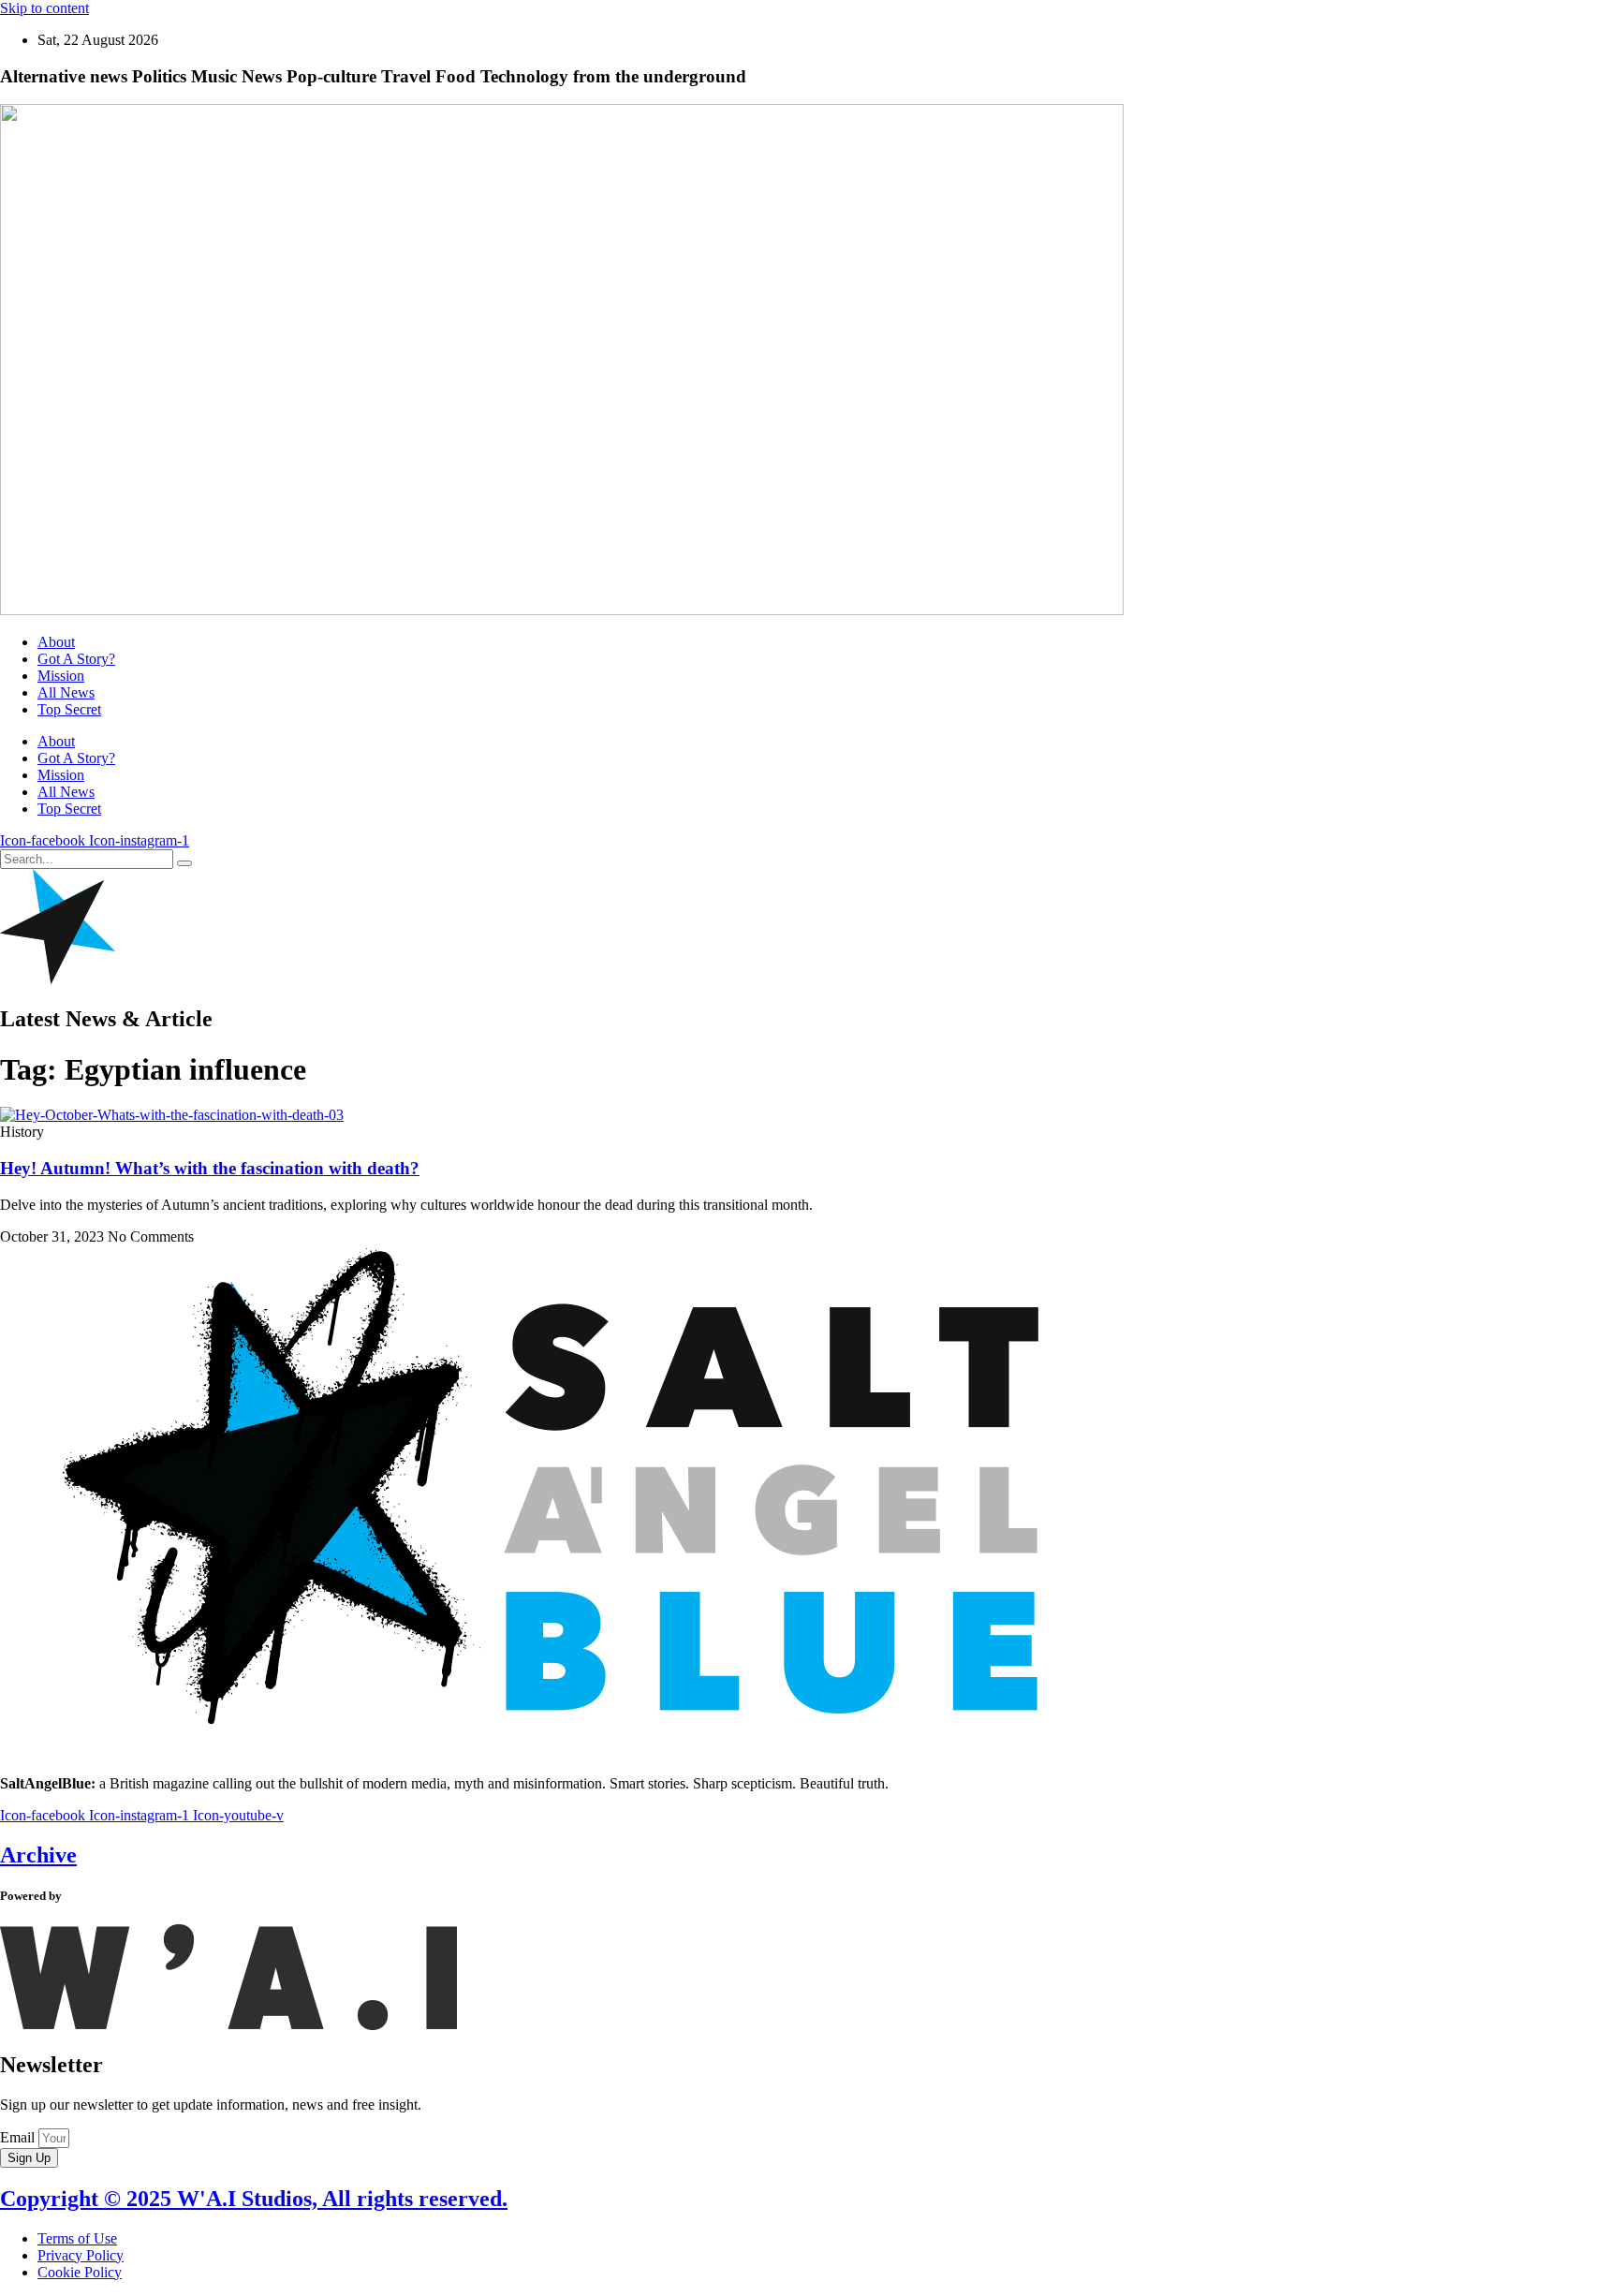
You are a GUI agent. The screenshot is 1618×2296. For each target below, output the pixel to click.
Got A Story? (76, 659)
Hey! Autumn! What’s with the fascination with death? (210, 1168)
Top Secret (69, 709)
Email (19, 2137)
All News (66, 692)
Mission (61, 676)
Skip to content (44, 8)
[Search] (184, 863)
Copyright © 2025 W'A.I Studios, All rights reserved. (254, 2199)
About (56, 642)
